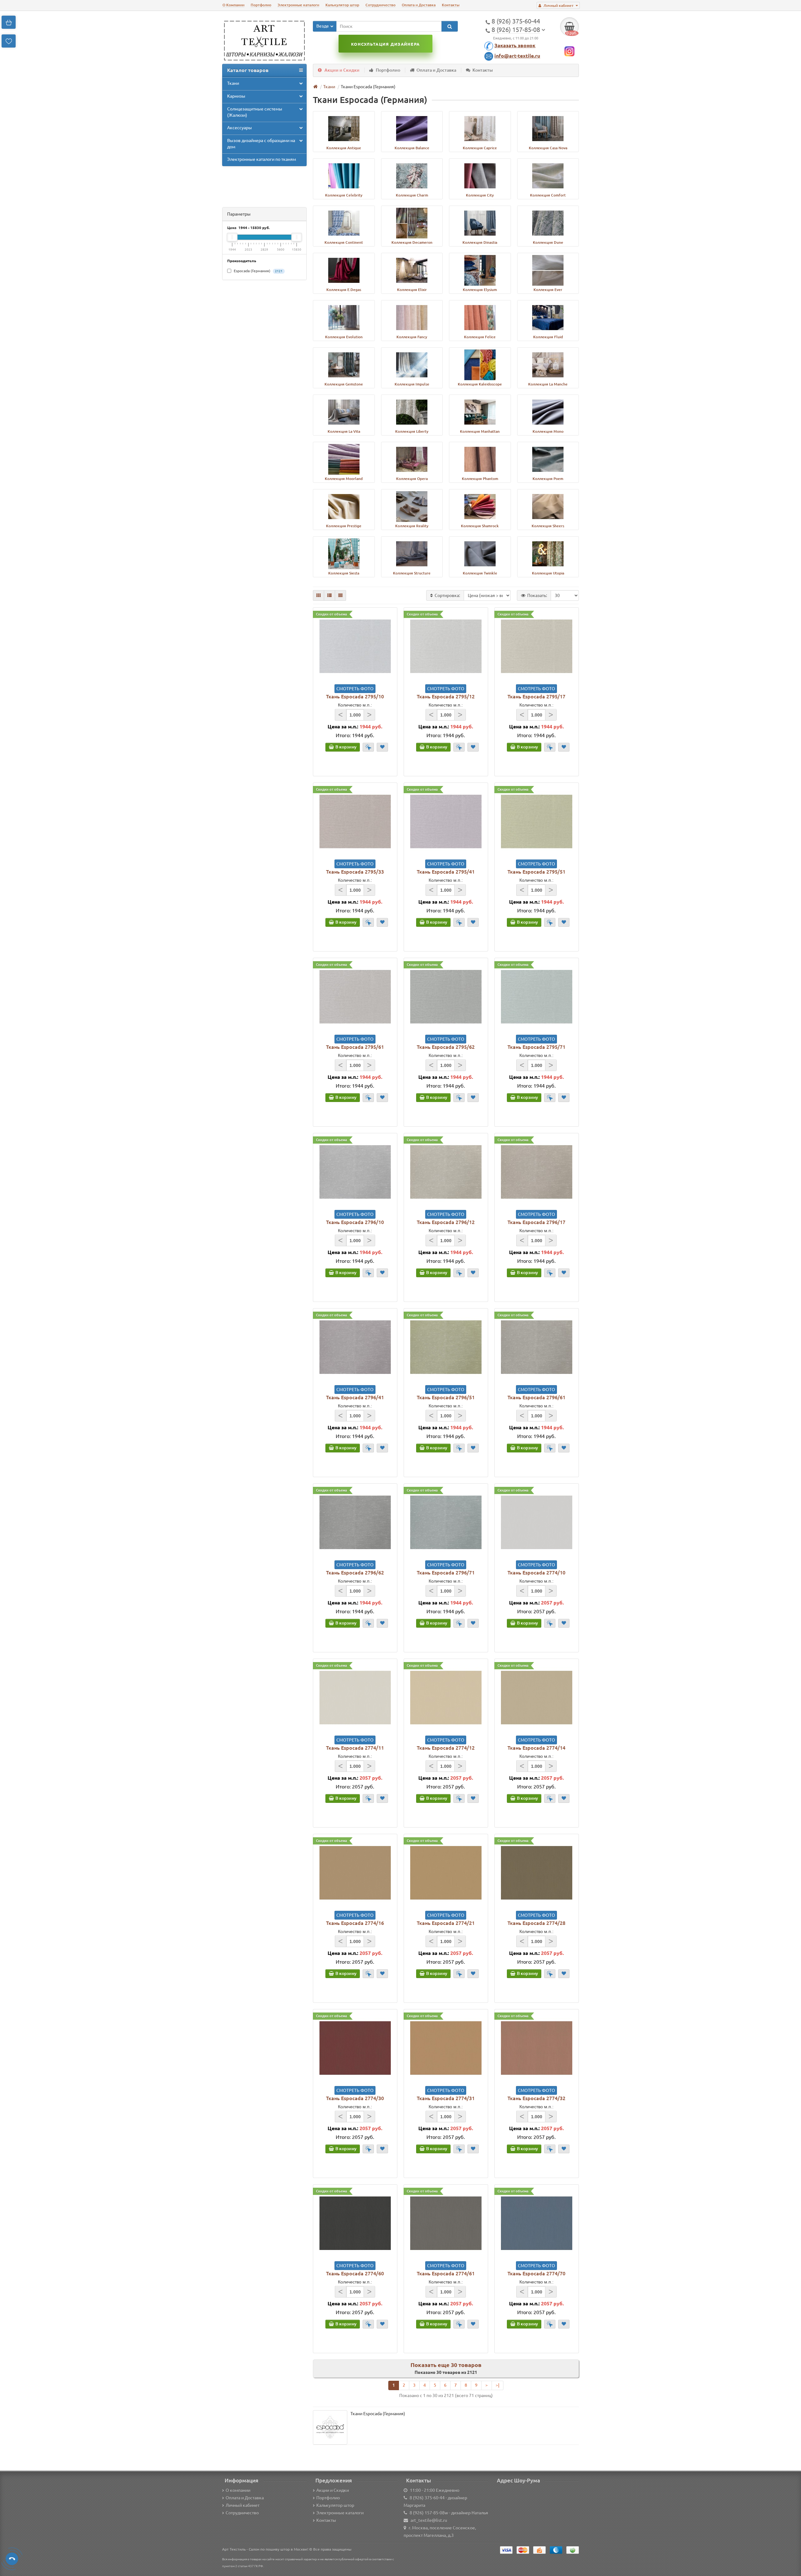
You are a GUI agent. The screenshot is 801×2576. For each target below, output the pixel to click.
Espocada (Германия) (258, 271)
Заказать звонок (515, 45)
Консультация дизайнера (385, 44)
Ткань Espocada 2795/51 (536, 872)
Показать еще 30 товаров (446, 2365)
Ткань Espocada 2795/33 (355, 872)
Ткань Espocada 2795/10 (355, 696)
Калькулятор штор (342, 5)
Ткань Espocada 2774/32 (536, 2098)
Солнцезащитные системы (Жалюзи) (255, 112)
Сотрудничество (380, 5)
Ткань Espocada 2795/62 (446, 1047)
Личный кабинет (242, 2505)
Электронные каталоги (298, 5)
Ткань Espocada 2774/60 (355, 2273)
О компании (238, 2490)
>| (497, 2385)
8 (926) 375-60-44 (427, 2498)
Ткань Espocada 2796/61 (536, 1397)
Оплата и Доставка (419, 5)
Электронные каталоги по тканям (262, 159)
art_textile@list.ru (429, 2520)
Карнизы (236, 96)
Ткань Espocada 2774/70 (536, 2273)
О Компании (233, 5)
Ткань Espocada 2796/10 (355, 1222)
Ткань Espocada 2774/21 (446, 1923)
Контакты (451, 5)
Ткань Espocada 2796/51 (446, 1397)
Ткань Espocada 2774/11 (355, 1748)
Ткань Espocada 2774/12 (446, 1748)
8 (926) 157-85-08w (429, 2513)
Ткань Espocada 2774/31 (446, 2098)
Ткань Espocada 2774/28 (536, 1923)
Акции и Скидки (342, 70)
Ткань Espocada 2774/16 (355, 1923)
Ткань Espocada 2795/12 (446, 696)
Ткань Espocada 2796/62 (355, 1573)
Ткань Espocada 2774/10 (536, 1573)
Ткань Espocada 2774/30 (355, 2098)
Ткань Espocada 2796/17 (536, 1222)
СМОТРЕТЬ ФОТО (355, 689)
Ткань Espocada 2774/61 (446, 2273)
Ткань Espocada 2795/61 (355, 1047)
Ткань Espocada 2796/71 (446, 1573)
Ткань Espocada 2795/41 (446, 872)
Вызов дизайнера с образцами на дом (261, 144)
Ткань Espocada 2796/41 (355, 1397)
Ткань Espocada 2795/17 (536, 696)
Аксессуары (240, 128)
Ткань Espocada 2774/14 (536, 1748)
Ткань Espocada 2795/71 (536, 1047)
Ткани (233, 83)
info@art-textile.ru (517, 56)
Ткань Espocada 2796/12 (446, 1222)
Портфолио (261, 5)
